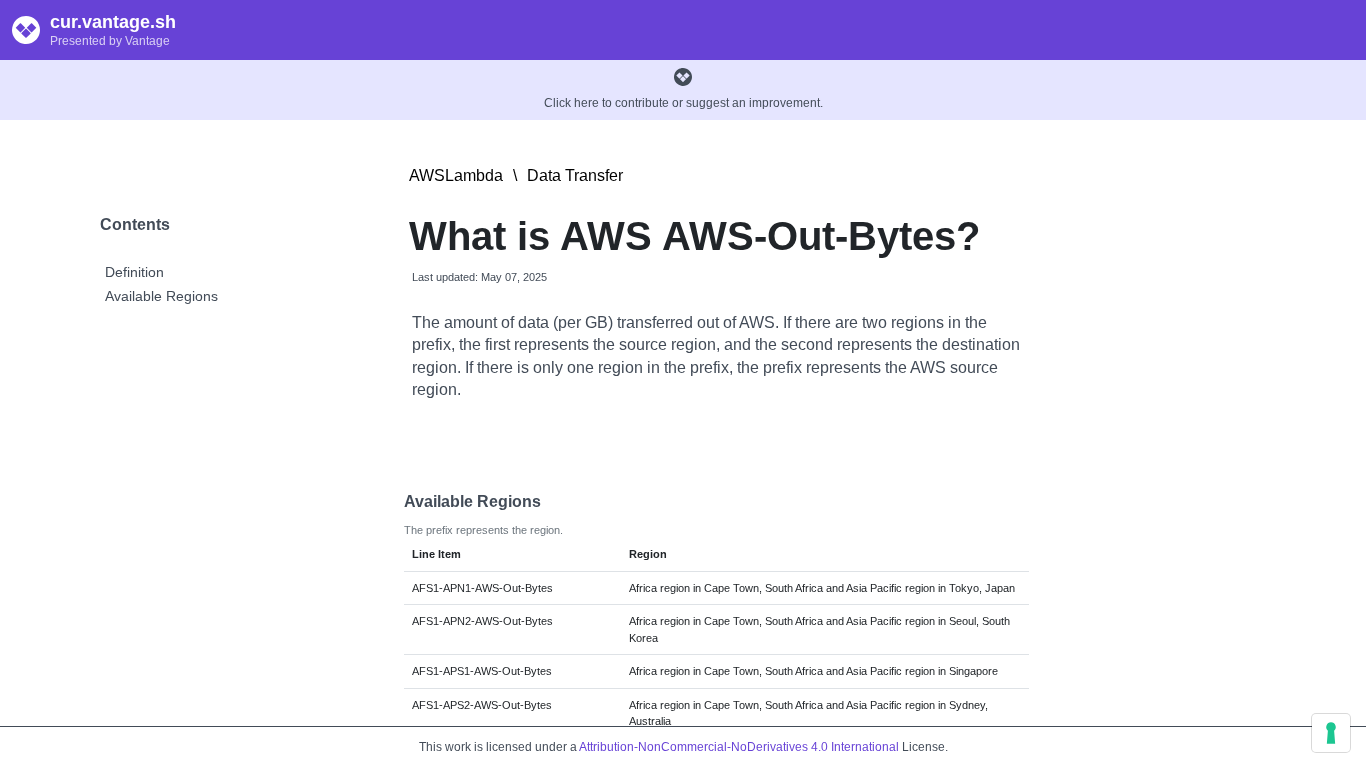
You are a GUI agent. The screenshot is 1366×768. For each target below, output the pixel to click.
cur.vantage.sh (113, 22)
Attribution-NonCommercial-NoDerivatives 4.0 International (739, 747)
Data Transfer (575, 175)
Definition (134, 272)
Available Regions (161, 296)
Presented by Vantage (110, 41)
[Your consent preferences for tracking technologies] (1331, 733)
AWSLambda (456, 175)
